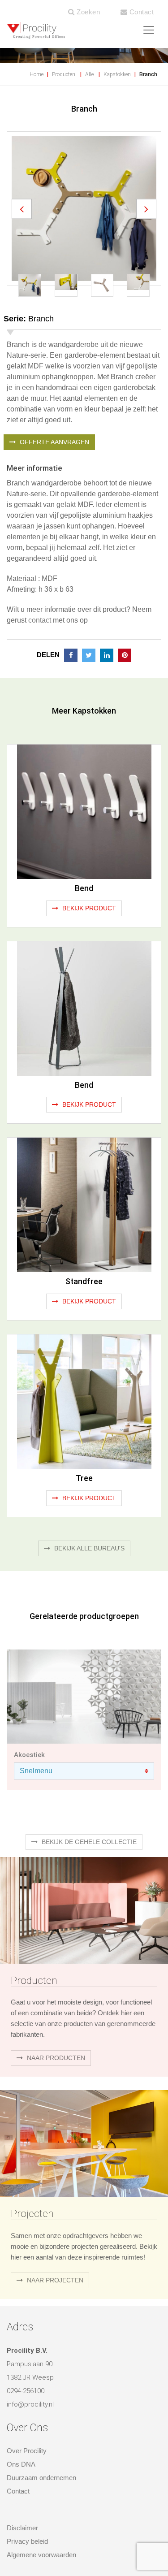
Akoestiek (29, 1711)
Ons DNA (21, 2421)
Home (37, 74)
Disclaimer (22, 2484)
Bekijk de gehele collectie (88, 1798)
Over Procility (27, 2408)
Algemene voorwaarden (41, 2511)
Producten (64, 74)
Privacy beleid (27, 2498)
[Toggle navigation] (149, 30)
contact (40, 577)
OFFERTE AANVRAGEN (54, 399)
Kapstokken (117, 74)
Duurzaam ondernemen (41, 2435)
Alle (89, 74)
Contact (140, 12)
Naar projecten (54, 2237)
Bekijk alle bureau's (88, 1505)
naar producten (55, 2014)
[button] (22, 187)
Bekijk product (88, 865)
